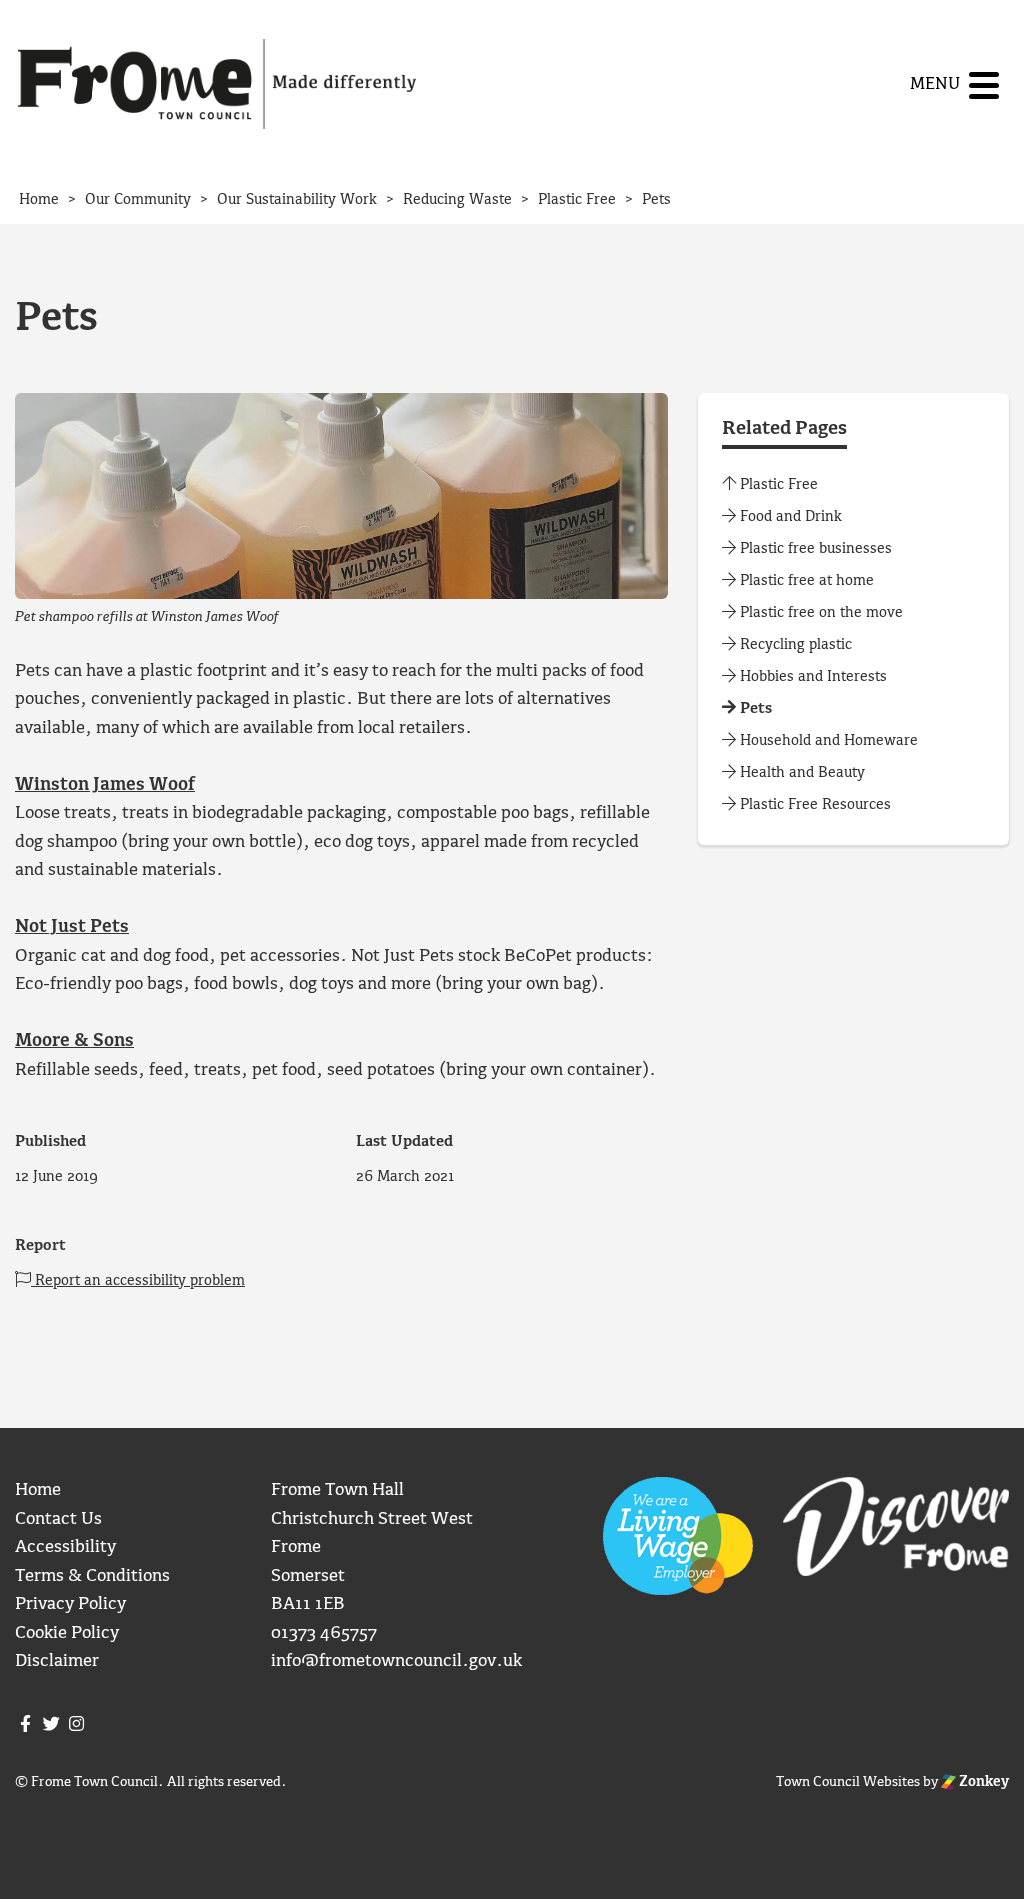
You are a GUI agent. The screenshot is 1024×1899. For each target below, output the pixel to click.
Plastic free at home (805, 581)
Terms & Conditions (92, 1576)
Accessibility (65, 1547)
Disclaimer (57, 1661)
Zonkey (982, 1782)
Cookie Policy (67, 1633)
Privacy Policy (70, 1604)
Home (38, 1490)
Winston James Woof (105, 785)
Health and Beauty (800, 773)
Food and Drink (789, 517)
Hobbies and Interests (811, 677)
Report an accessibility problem (138, 1281)
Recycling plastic (794, 645)
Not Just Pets (72, 927)
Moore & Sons (74, 1041)
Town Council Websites (848, 1782)
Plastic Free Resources (813, 805)
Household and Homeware (827, 741)
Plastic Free (777, 485)
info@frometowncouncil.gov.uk (396, 1661)
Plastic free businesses (814, 549)
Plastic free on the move (819, 613)
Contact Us (58, 1519)
